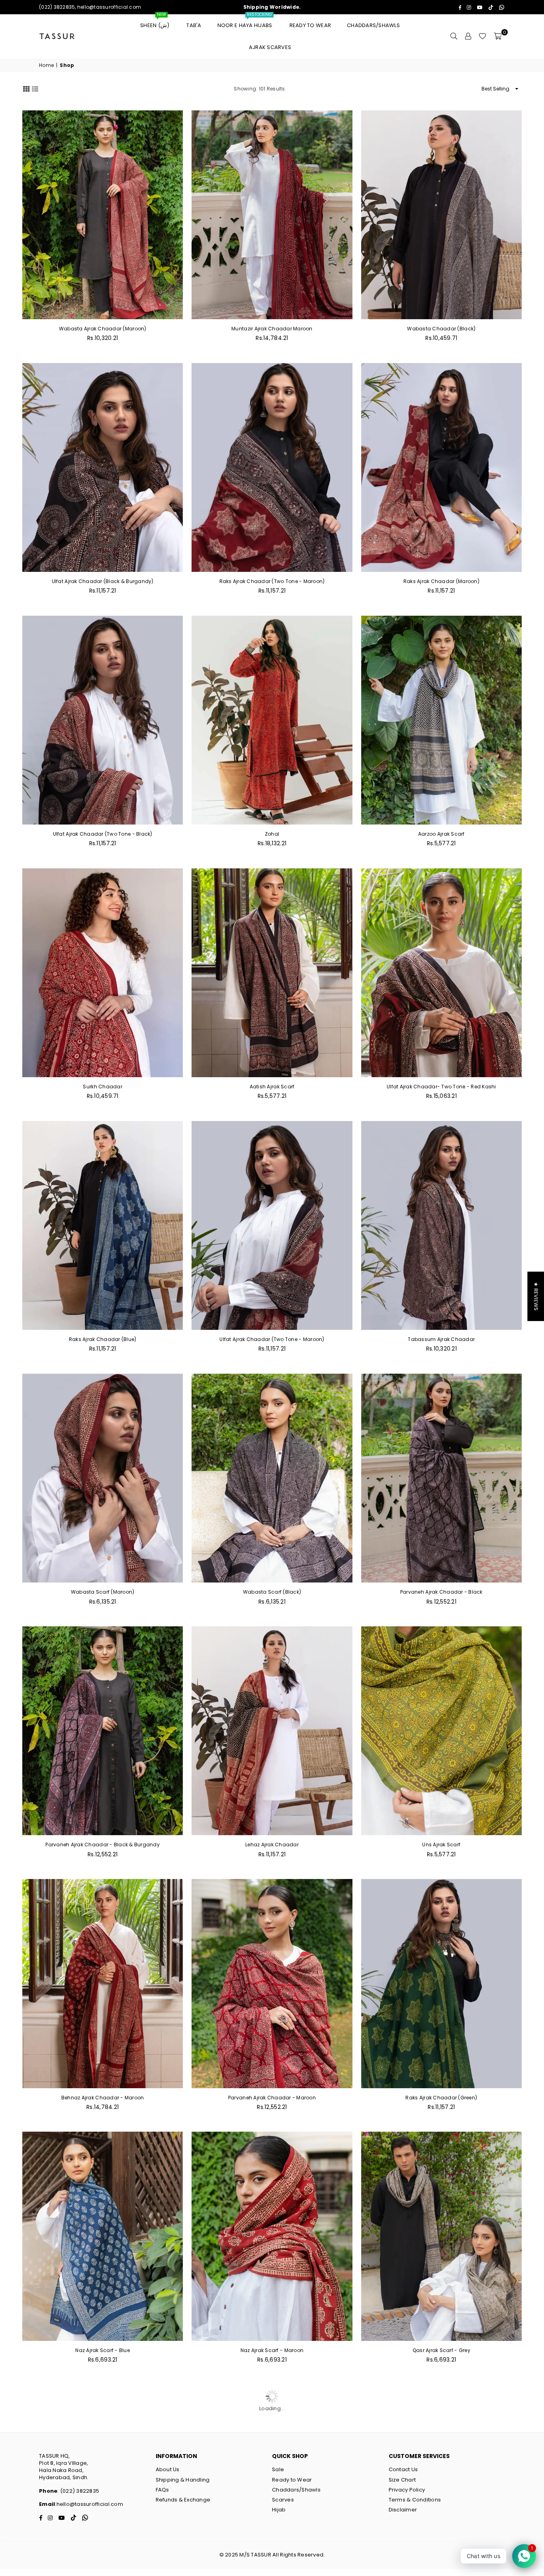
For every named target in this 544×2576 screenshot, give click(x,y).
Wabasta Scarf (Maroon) (103, 1592)
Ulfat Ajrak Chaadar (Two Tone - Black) (103, 834)
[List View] (35, 88)
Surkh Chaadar (102, 1087)
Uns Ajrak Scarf (441, 1845)
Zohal (272, 834)
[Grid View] (26, 88)
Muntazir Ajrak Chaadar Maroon (272, 329)
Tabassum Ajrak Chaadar (441, 1339)
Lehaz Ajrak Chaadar (272, 1845)
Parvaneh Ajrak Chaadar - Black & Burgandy (103, 1845)
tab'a (194, 25)
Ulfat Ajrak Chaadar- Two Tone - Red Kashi (441, 1087)
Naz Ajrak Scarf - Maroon (272, 2350)
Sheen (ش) (155, 22)
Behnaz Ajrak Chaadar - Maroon (103, 2098)
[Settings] (468, 36)
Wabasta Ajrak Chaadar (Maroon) (103, 329)
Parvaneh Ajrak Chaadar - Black (441, 1592)
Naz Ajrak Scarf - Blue (103, 2350)
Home (46, 65)
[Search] (454, 36)
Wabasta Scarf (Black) (272, 1592)
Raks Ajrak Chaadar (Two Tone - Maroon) (272, 581)
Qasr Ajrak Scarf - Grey (441, 2350)
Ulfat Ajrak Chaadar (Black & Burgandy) (103, 581)
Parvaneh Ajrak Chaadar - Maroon (272, 2098)
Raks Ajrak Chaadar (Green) (441, 2098)
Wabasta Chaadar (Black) (441, 329)
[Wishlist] (482, 36)
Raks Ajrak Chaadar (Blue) (103, 1339)
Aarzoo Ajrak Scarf (441, 834)
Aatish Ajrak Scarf (272, 1087)
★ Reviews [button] (536, 1296)
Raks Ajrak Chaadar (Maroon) (441, 581)
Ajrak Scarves (270, 47)
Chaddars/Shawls (373, 25)
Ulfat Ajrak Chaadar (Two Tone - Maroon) (272, 1339)
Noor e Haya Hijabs (246, 22)
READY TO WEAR (310, 25)
